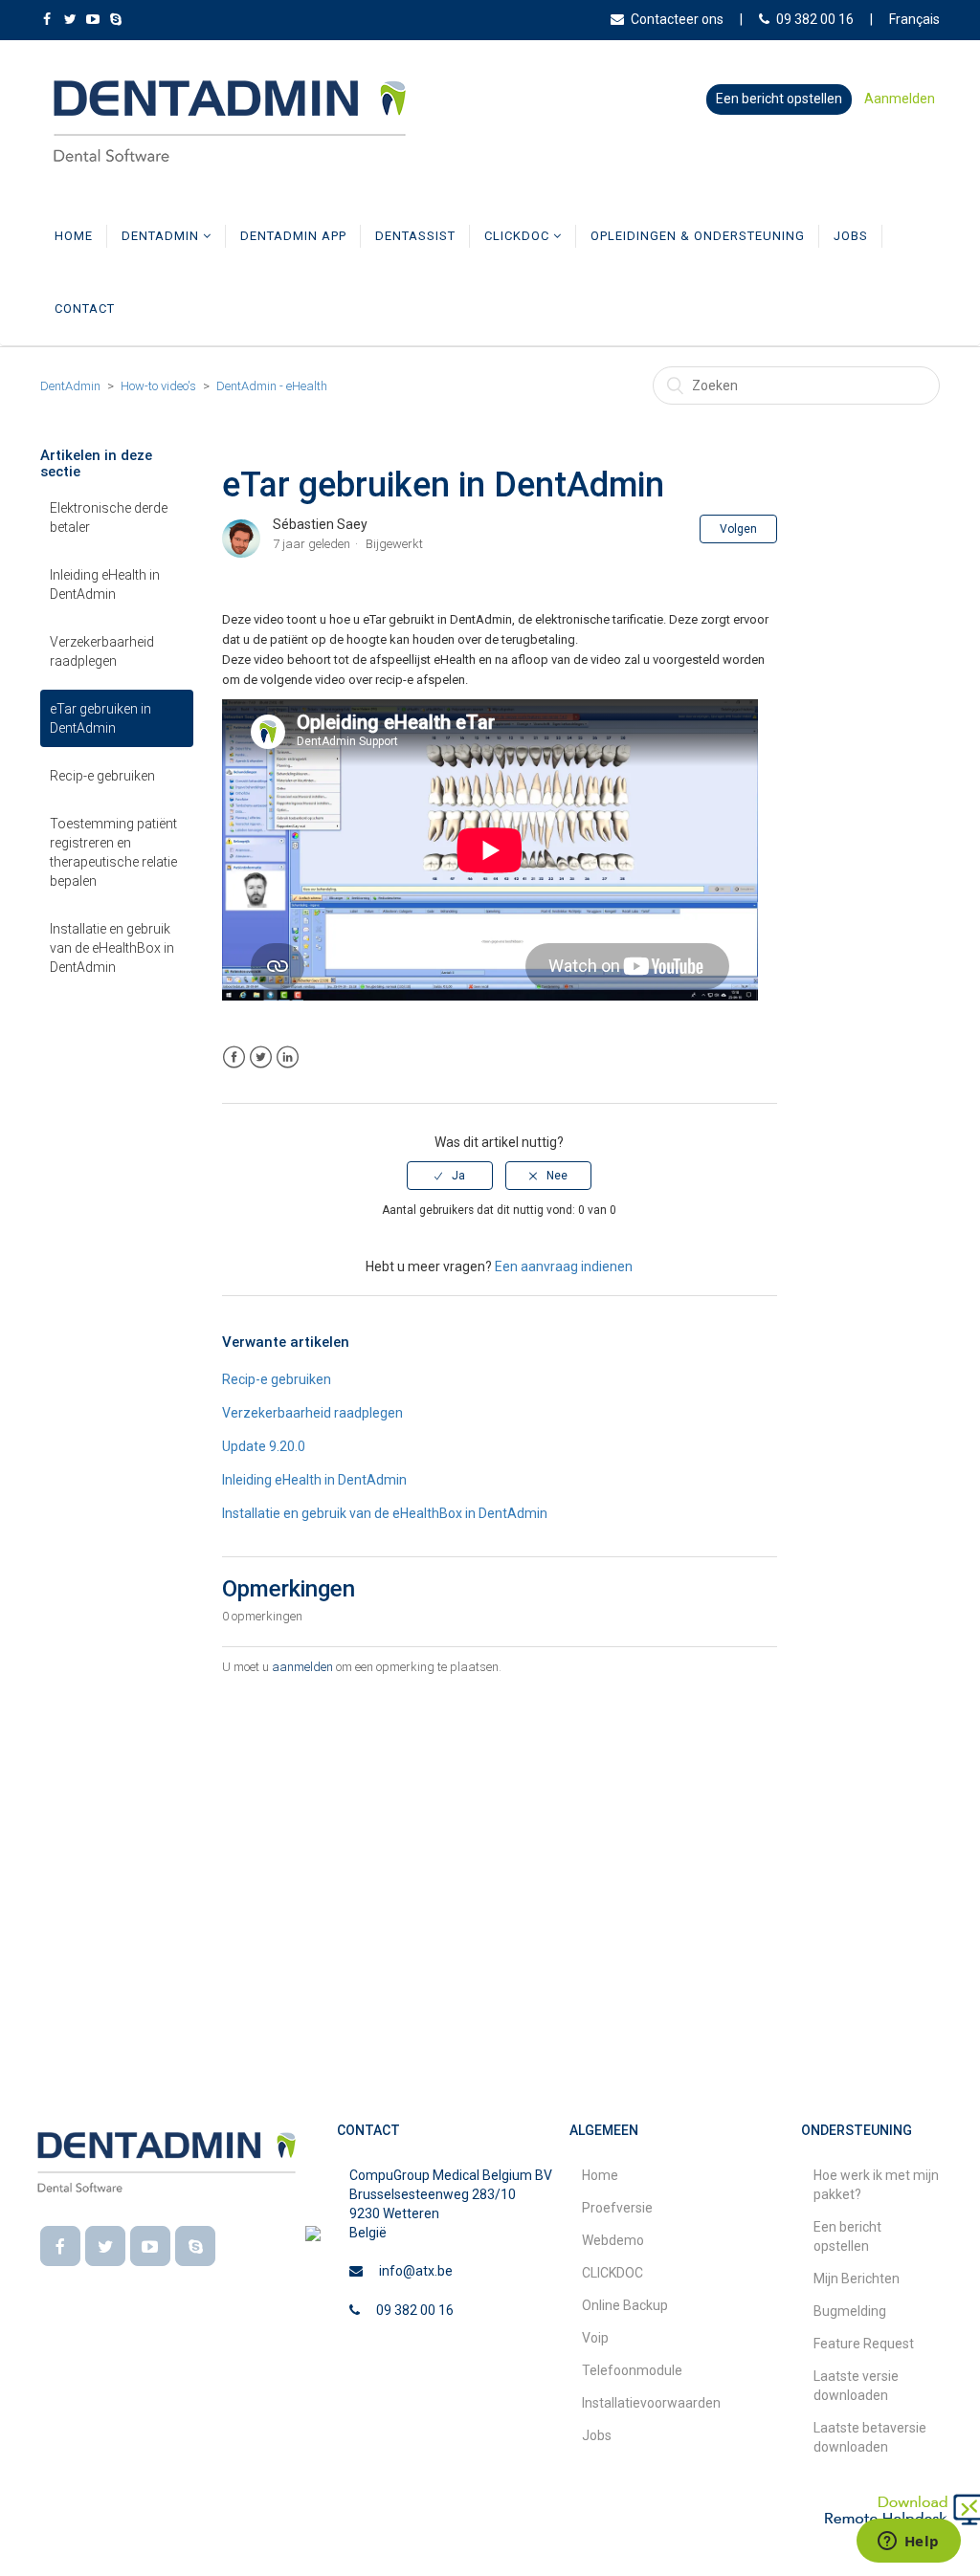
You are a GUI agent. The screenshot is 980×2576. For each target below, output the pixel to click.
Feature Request (864, 2344)
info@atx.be (416, 2271)
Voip (595, 2338)
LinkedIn (288, 1057)
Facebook (234, 1057)
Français (914, 19)
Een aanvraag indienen (564, 1266)
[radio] (450, 1176)
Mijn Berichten (857, 2279)
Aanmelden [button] (900, 99)
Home (74, 236)
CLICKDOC (519, 236)
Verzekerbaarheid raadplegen (102, 651)
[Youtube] (150, 2246)
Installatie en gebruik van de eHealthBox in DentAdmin (112, 948)
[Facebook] (60, 2246)
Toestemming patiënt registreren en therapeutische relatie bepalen (113, 852)
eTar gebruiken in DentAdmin (100, 718)
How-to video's (158, 386)
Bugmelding (850, 2311)
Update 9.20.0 (264, 1446)
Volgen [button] (738, 529)
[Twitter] (105, 2246)
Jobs (851, 236)
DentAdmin (162, 236)
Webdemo (613, 2240)
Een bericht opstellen (779, 99)
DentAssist (415, 236)
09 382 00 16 (815, 19)
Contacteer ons (677, 19)
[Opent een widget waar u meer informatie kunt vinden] (908, 2543)
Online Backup (625, 2305)
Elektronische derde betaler (109, 517)
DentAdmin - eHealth (272, 386)
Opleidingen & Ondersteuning (698, 236)
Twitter (261, 1057)
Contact (85, 308)
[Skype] (195, 2246)
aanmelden (302, 1667)
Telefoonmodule (632, 2370)
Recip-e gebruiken (102, 776)
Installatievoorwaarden (651, 2403)
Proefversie (617, 2208)
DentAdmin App (293, 236)
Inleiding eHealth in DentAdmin (105, 584)
